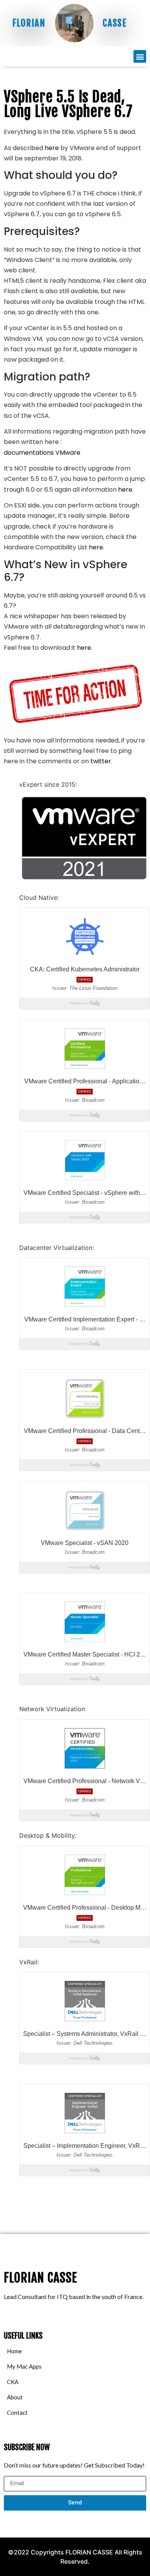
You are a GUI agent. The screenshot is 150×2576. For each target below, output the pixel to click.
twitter (101, 761)
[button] (140, 56)
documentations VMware (42, 453)
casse (115, 23)
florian (29, 23)
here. (126, 490)
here (52, 148)
